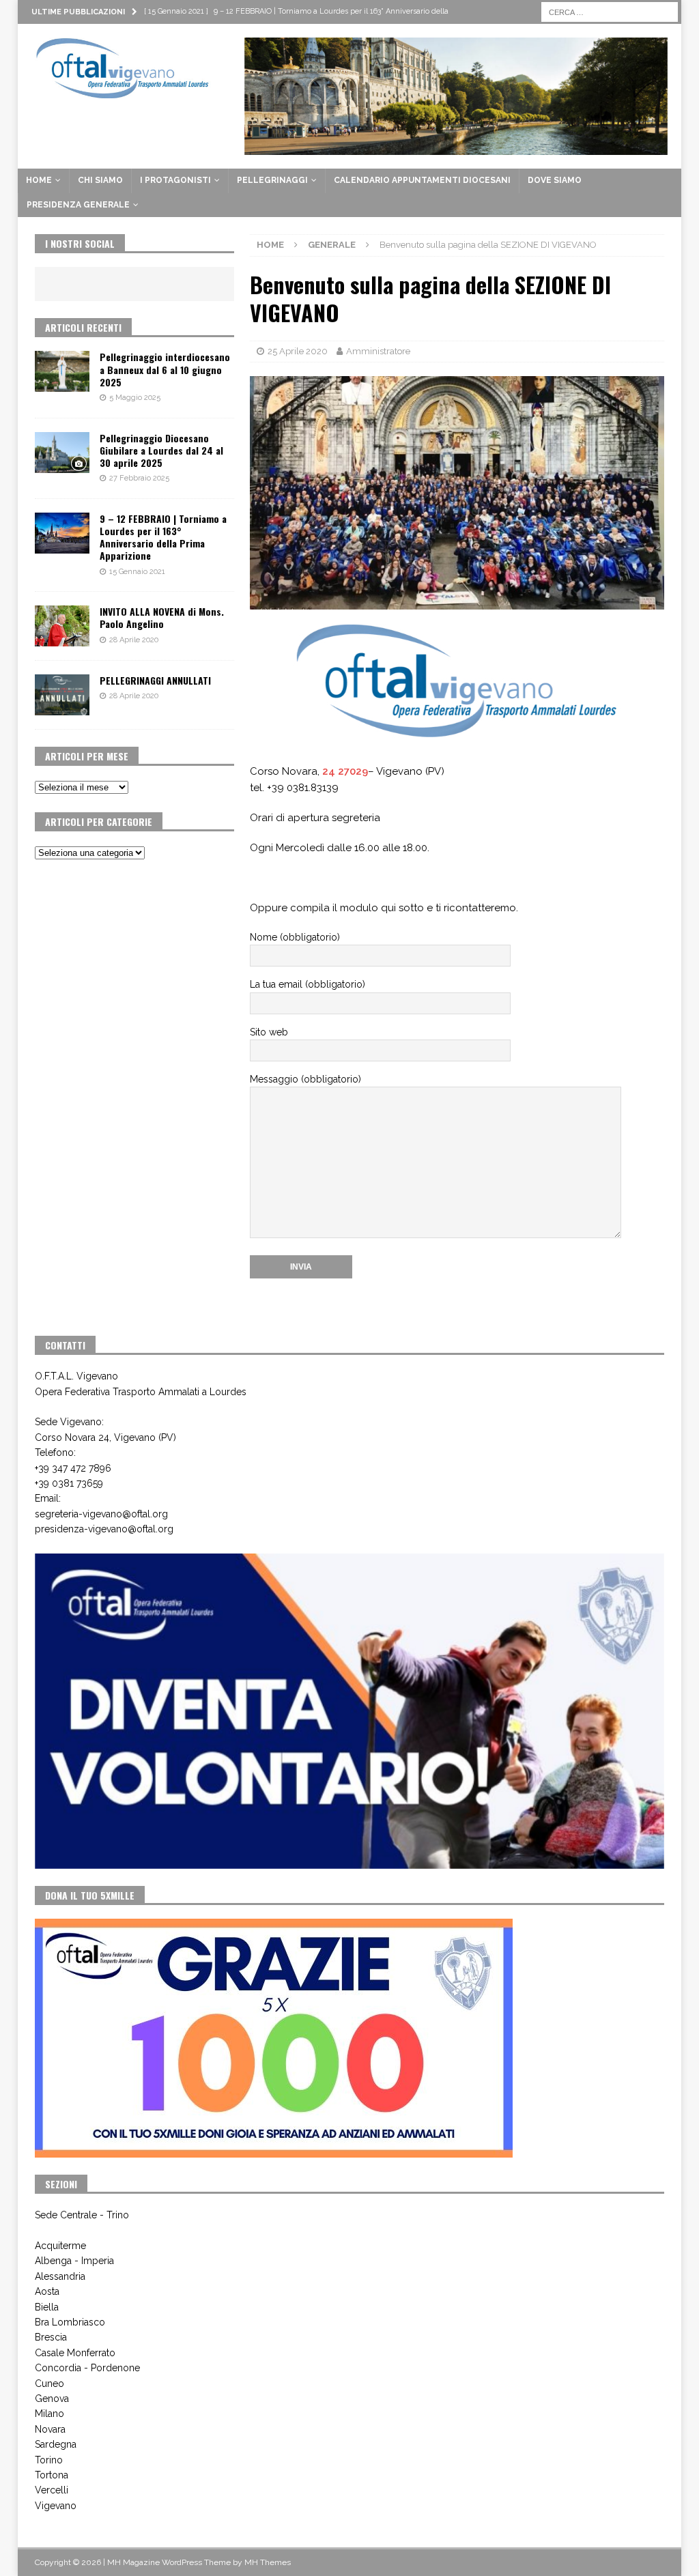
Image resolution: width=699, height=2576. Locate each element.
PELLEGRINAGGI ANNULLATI (155, 680)
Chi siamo (100, 180)
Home (39, 180)
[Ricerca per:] (610, 11)
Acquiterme (60, 2246)
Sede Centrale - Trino (82, 2215)
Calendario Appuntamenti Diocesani (422, 180)
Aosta (47, 2291)
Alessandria (60, 2276)
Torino (49, 2460)
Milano (49, 2414)
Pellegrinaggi (272, 180)
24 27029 (345, 771)
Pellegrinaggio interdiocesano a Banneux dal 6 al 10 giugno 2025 (165, 369)
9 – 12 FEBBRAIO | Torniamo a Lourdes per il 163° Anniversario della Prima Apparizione (163, 537)
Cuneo (49, 2384)
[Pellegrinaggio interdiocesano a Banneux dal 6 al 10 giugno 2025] (62, 371)
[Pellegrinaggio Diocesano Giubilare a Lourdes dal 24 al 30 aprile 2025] (62, 453)
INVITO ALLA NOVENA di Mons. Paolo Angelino (162, 617)
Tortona (52, 2475)
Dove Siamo (555, 180)
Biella (47, 2307)
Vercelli (52, 2490)
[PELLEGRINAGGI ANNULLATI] (62, 695)
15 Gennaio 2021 (137, 572)
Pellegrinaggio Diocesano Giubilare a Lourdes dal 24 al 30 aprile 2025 (161, 450)
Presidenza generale (78, 205)
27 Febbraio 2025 (139, 478)
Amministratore (378, 351)
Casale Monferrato (75, 2353)
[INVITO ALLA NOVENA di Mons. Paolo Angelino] (62, 626)
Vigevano (56, 2506)
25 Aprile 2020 (298, 351)
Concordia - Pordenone (87, 2368)
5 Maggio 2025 (135, 398)
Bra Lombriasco (70, 2322)
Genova (52, 2399)
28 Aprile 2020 (134, 640)
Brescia (51, 2337)
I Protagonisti (175, 180)
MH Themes (268, 2562)
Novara (50, 2429)
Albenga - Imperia (74, 2261)
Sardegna (56, 2444)
